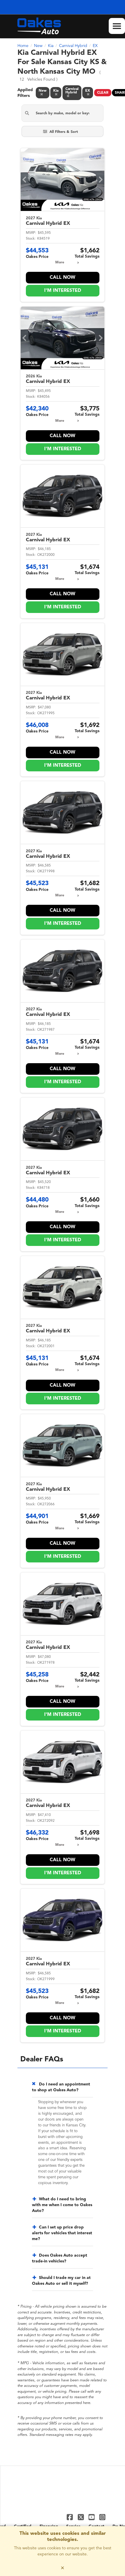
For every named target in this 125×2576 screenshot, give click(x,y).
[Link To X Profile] (81, 2517)
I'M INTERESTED (63, 291)
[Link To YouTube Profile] (92, 2517)
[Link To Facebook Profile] (70, 2517)
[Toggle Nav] (117, 26)
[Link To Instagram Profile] (102, 2517)
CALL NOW (63, 278)
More (60, 263)
